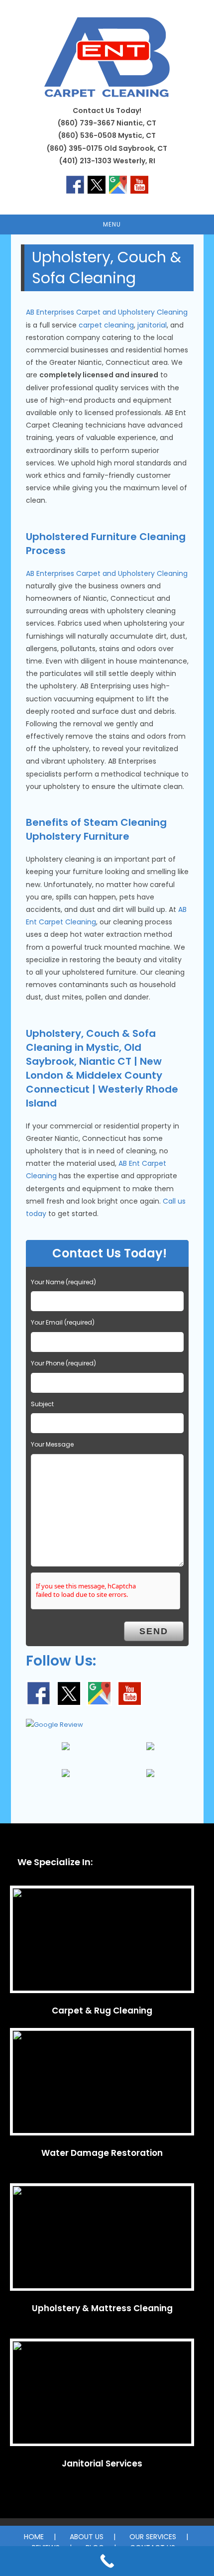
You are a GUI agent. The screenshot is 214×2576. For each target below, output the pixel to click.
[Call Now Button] (107, 2561)
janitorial (152, 325)
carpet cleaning (106, 325)
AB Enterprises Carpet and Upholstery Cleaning (107, 312)
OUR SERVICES (153, 2537)
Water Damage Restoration (102, 2153)
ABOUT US (87, 2537)
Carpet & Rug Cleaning (102, 2011)
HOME (34, 2537)
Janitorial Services (102, 2464)
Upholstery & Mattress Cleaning (102, 2308)
